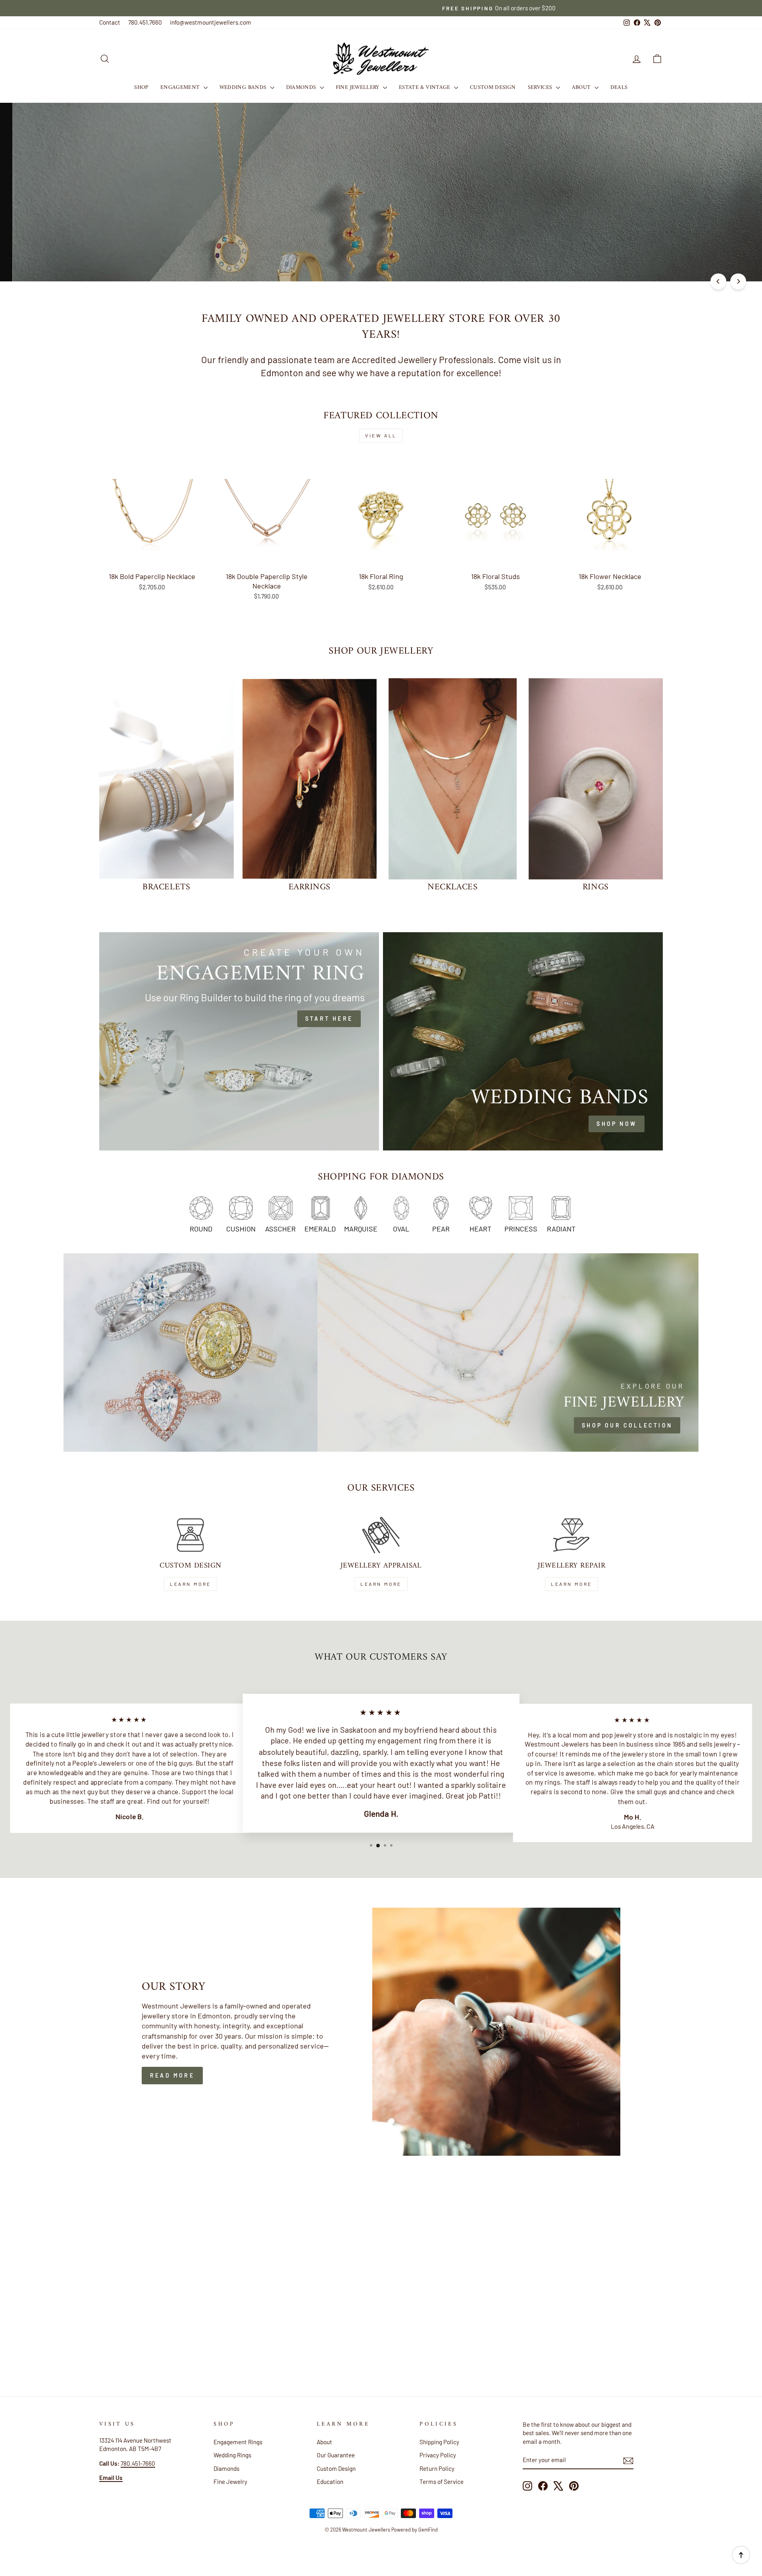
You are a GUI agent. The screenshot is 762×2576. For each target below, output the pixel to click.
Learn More (190, 1584)
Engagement (181, 88)
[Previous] (718, 281)
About (582, 88)
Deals (619, 88)
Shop (141, 88)
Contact (110, 22)
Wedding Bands (244, 88)
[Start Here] (239, 1041)
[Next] (738, 281)
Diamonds (302, 88)
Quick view (152, 558)
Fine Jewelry (230, 2482)
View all (381, 435)
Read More (172, 2075)
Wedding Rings (232, 2455)
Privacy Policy (438, 2455)
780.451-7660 (138, 2463)
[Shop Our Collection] (508, 1352)
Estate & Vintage (425, 88)
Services (541, 88)
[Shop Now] (523, 1041)
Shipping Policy (439, 2442)
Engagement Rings (238, 2442)
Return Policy (437, 2468)
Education (330, 2482)
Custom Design (493, 88)
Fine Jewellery (358, 88)
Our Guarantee (336, 2455)
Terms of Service (442, 2482)
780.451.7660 (145, 22)
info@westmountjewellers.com (211, 22)
